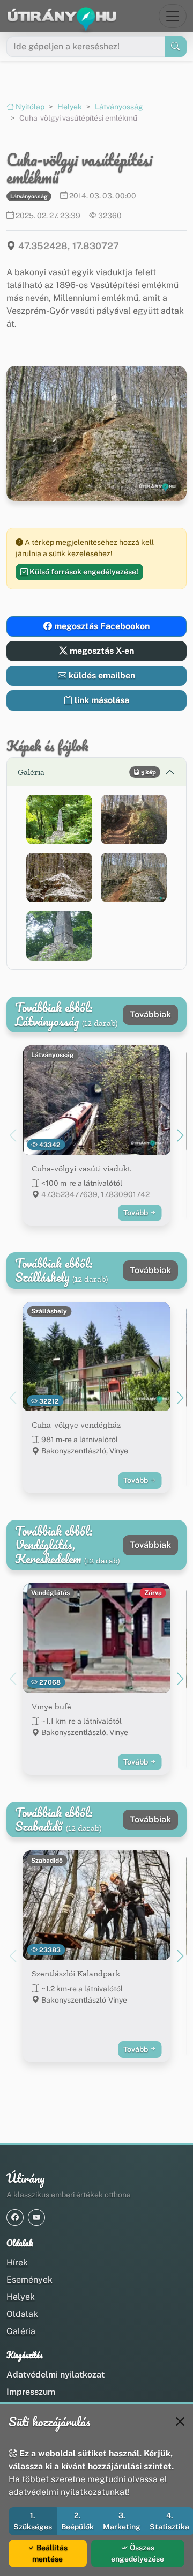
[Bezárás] (180, 2422)
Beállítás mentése (50, 2553)
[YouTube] (36, 2217)
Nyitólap (29, 107)
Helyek (70, 107)
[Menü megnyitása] (173, 16)
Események (29, 2280)
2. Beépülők (77, 2521)
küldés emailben (101, 676)
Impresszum (31, 2392)
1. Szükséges (33, 2521)
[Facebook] (15, 2217)
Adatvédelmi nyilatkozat (55, 2375)
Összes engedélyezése (138, 2553)
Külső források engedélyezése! (83, 572)
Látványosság (119, 107)
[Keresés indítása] (176, 47)
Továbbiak (150, 1014)
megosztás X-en (101, 651)
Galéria (21, 2331)
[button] (59, 820)
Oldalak (22, 2314)
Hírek (17, 2263)
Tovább (136, 1213)
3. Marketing (122, 2521)
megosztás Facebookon (101, 626)
